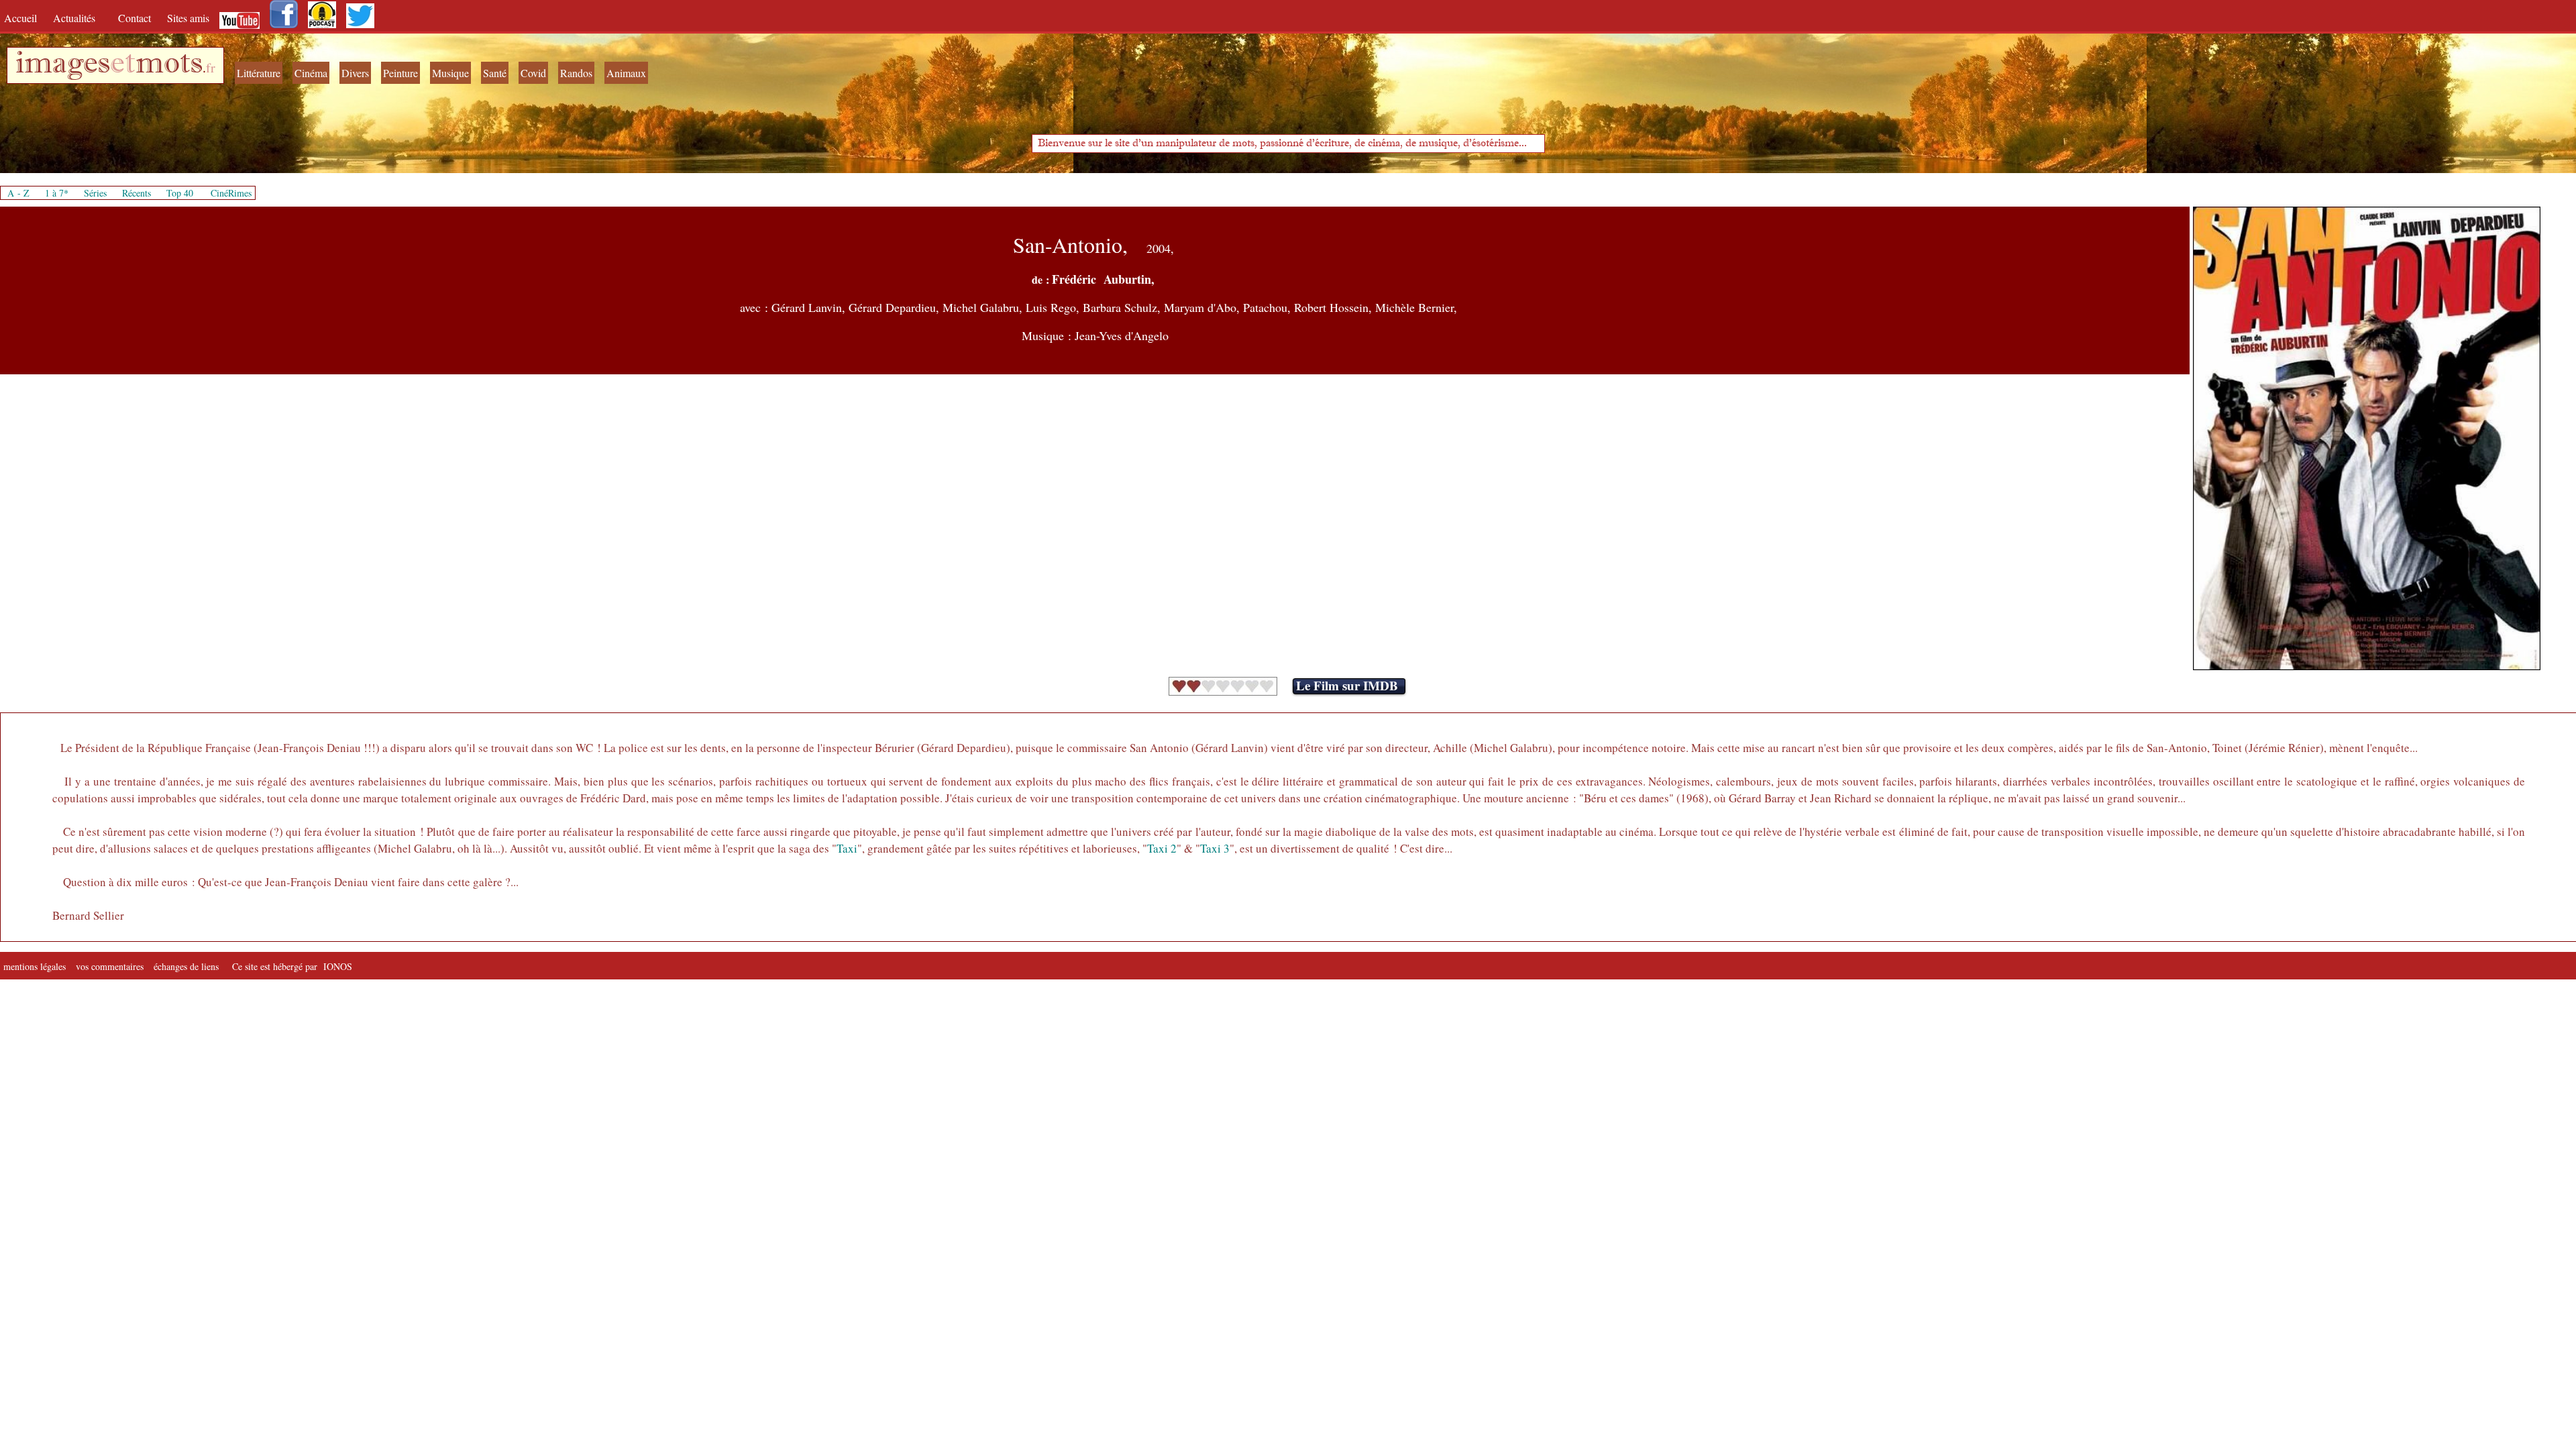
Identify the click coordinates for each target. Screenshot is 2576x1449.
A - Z (18, 193)
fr (211, 67)
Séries (95, 193)
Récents (137, 193)
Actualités (79, 18)
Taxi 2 (1162, 848)
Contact (136, 18)
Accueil (23, 18)
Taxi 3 (1215, 848)
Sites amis (188, 18)
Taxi (847, 848)
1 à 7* (57, 193)
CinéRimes (231, 193)
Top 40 (180, 193)
